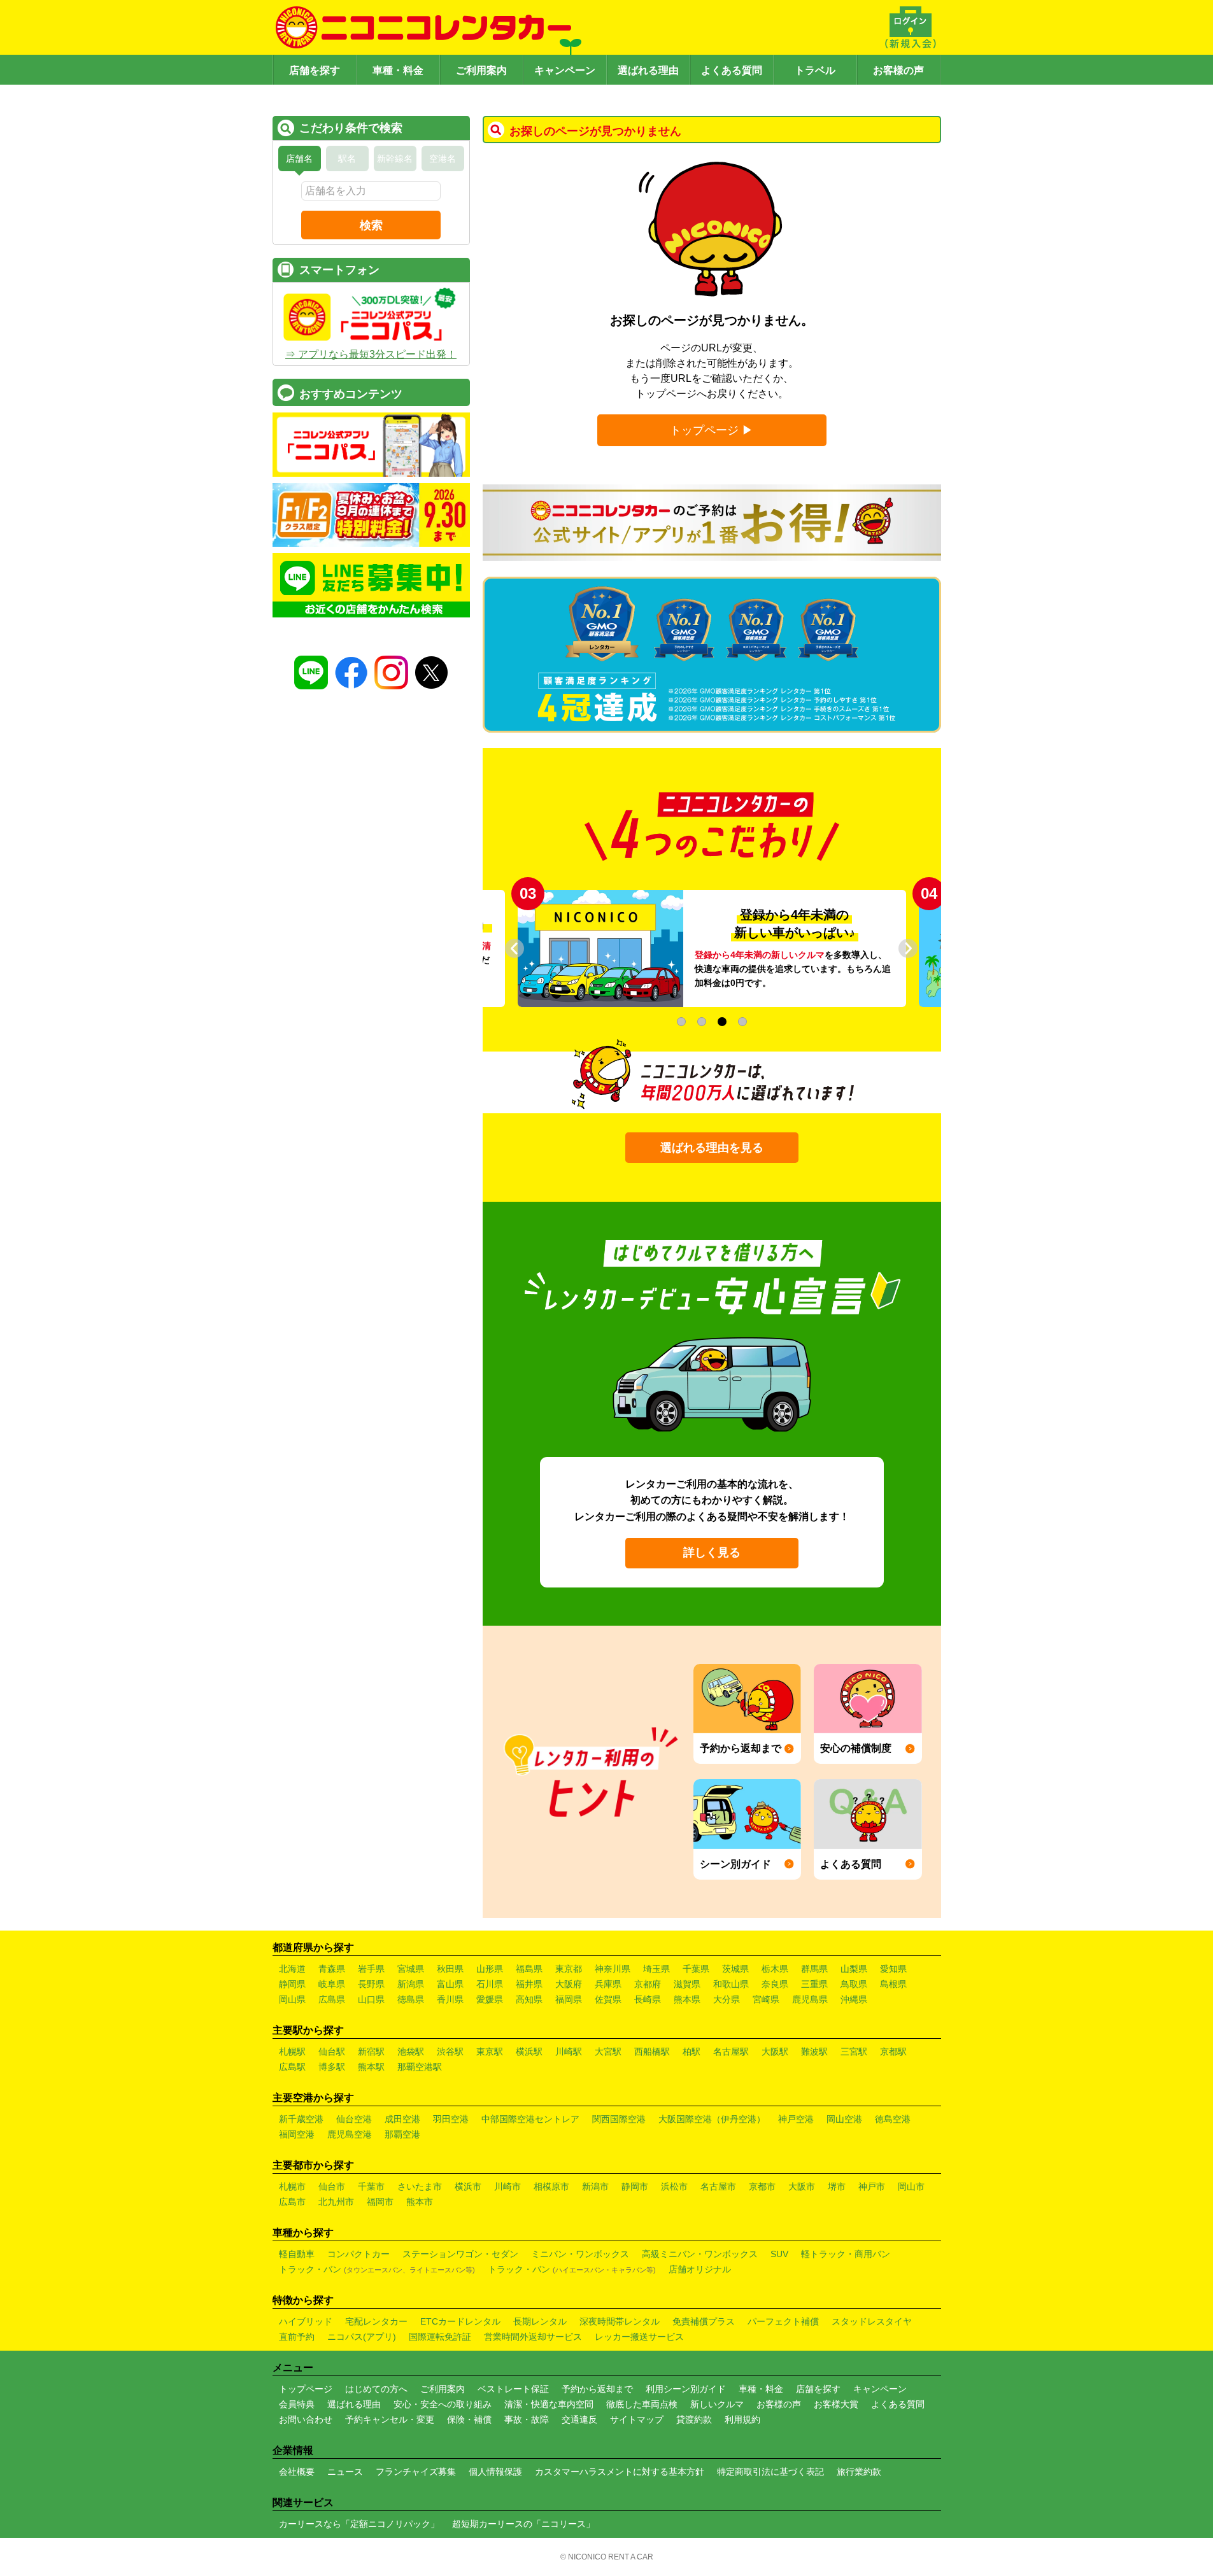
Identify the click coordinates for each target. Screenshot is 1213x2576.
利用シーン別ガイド (686, 2389)
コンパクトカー (358, 2254)
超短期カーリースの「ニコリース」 (523, 2524)
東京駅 (490, 2052)
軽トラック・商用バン (846, 2254)
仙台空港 (354, 2119)
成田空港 (402, 2119)
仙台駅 (332, 2052)
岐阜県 (332, 1984)
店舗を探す (315, 70)
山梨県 (854, 1969)
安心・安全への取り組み (443, 2404)
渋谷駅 (450, 2052)
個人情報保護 (495, 2472)
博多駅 (332, 2067)
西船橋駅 (652, 2052)
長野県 (371, 1984)
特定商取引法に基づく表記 (770, 2472)
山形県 (490, 1969)
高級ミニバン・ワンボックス (700, 2254)
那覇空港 (402, 2134)
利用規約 (742, 2419)
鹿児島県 (810, 1999)
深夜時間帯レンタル (620, 2321)
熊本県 (687, 1999)
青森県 (332, 1969)
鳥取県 (854, 1984)
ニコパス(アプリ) (362, 2337)
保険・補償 (469, 2419)
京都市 (762, 2186)
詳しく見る (712, 1552)
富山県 (450, 1984)
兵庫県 (608, 1984)
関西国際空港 (619, 2119)
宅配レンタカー (376, 2321)
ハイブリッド (306, 2321)
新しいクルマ (717, 2404)
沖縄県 (854, 1999)
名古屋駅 (731, 2052)
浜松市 (674, 2186)
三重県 (814, 1984)
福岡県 (569, 1999)
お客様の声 (898, 70)
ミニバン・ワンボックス (580, 2254)
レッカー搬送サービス (639, 2337)
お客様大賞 (836, 2404)
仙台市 (332, 2186)
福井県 (529, 1984)
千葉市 (371, 2186)
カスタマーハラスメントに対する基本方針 (620, 2472)
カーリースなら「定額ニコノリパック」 (359, 2524)
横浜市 (468, 2186)
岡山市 (911, 2186)
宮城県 (411, 1969)
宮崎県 (766, 1999)
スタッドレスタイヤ (872, 2321)
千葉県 (696, 1969)
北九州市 (336, 2202)
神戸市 (872, 2186)
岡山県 (292, 1999)
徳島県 (411, 1999)
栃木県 (775, 1969)
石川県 (490, 1984)
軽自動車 (297, 2254)
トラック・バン (377, 2269)
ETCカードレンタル (460, 2321)
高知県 (529, 1999)
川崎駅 (569, 2052)
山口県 (371, 1999)
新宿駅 (371, 2052)
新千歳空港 (301, 2119)
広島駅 (292, 2067)
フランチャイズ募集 (416, 2472)
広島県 (332, 1999)
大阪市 (802, 2186)
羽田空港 (451, 2119)
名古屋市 (718, 2186)
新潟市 (595, 2186)
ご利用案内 (481, 70)
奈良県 (775, 1984)
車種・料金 (398, 70)
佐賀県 (608, 1999)
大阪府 (569, 1984)
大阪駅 (775, 2052)
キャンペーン (565, 70)
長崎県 (648, 1999)
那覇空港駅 (420, 2067)
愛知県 (893, 1969)
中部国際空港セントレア (530, 2119)
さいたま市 (420, 2186)
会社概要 (297, 2472)
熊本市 (420, 2202)
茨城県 (735, 1969)
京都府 (648, 1984)
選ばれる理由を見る (712, 1148)
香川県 (450, 1999)
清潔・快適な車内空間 (549, 2404)
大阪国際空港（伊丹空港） (712, 2119)
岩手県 (371, 1969)
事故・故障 (527, 2419)
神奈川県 (613, 1969)
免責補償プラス (704, 2321)
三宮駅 (854, 2052)
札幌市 (292, 2186)
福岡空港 (297, 2134)
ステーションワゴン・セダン (460, 2254)
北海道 (292, 1969)
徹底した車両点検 (642, 2404)
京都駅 (893, 2052)
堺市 (837, 2186)
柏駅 (692, 2052)
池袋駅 (411, 2052)
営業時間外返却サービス (533, 2337)
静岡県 (292, 1984)
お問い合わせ (306, 2419)
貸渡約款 (694, 2419)
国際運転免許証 (440, 2337)
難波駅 (814, 2052)
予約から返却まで (597, 2389)
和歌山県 (731, 1984)
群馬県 (814, 1969)
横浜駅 (529, 2052)
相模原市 (551, 2186)
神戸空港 (796, 2119)
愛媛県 (490, 1999)
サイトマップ (637, 2419)
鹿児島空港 (350, 2134)
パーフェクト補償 (783, 2321)
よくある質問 (732, 70)
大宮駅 (608, 2052)
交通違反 (579, 2419)
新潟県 (411, 1984)
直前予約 (297, 2337)
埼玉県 (656, 1969)
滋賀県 (687, 1984)
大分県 (727, 1999)
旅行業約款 (859, 2472)
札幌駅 (292, 2052)
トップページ (306, 2389)
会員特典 (297, 2404)
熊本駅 (371, 2067)
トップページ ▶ (712, 430)
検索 (371, 225)
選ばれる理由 (648, 70)
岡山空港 (844, 2119)
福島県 (529, 1969)
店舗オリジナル (700, 2269)
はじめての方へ (376, 2389)
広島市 (292, 2202)
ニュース (345, 2472)
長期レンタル (540, 2321)
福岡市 (380, 2202)
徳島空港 (893, 2119)
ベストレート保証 (513, 2389)
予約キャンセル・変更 (390, 2419)
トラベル (815, 70)
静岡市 (635, 2186)
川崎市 (507, 2186)
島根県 (893, 1984)
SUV (779, 2254)
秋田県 (450, 1969)
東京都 (569, 1969)
